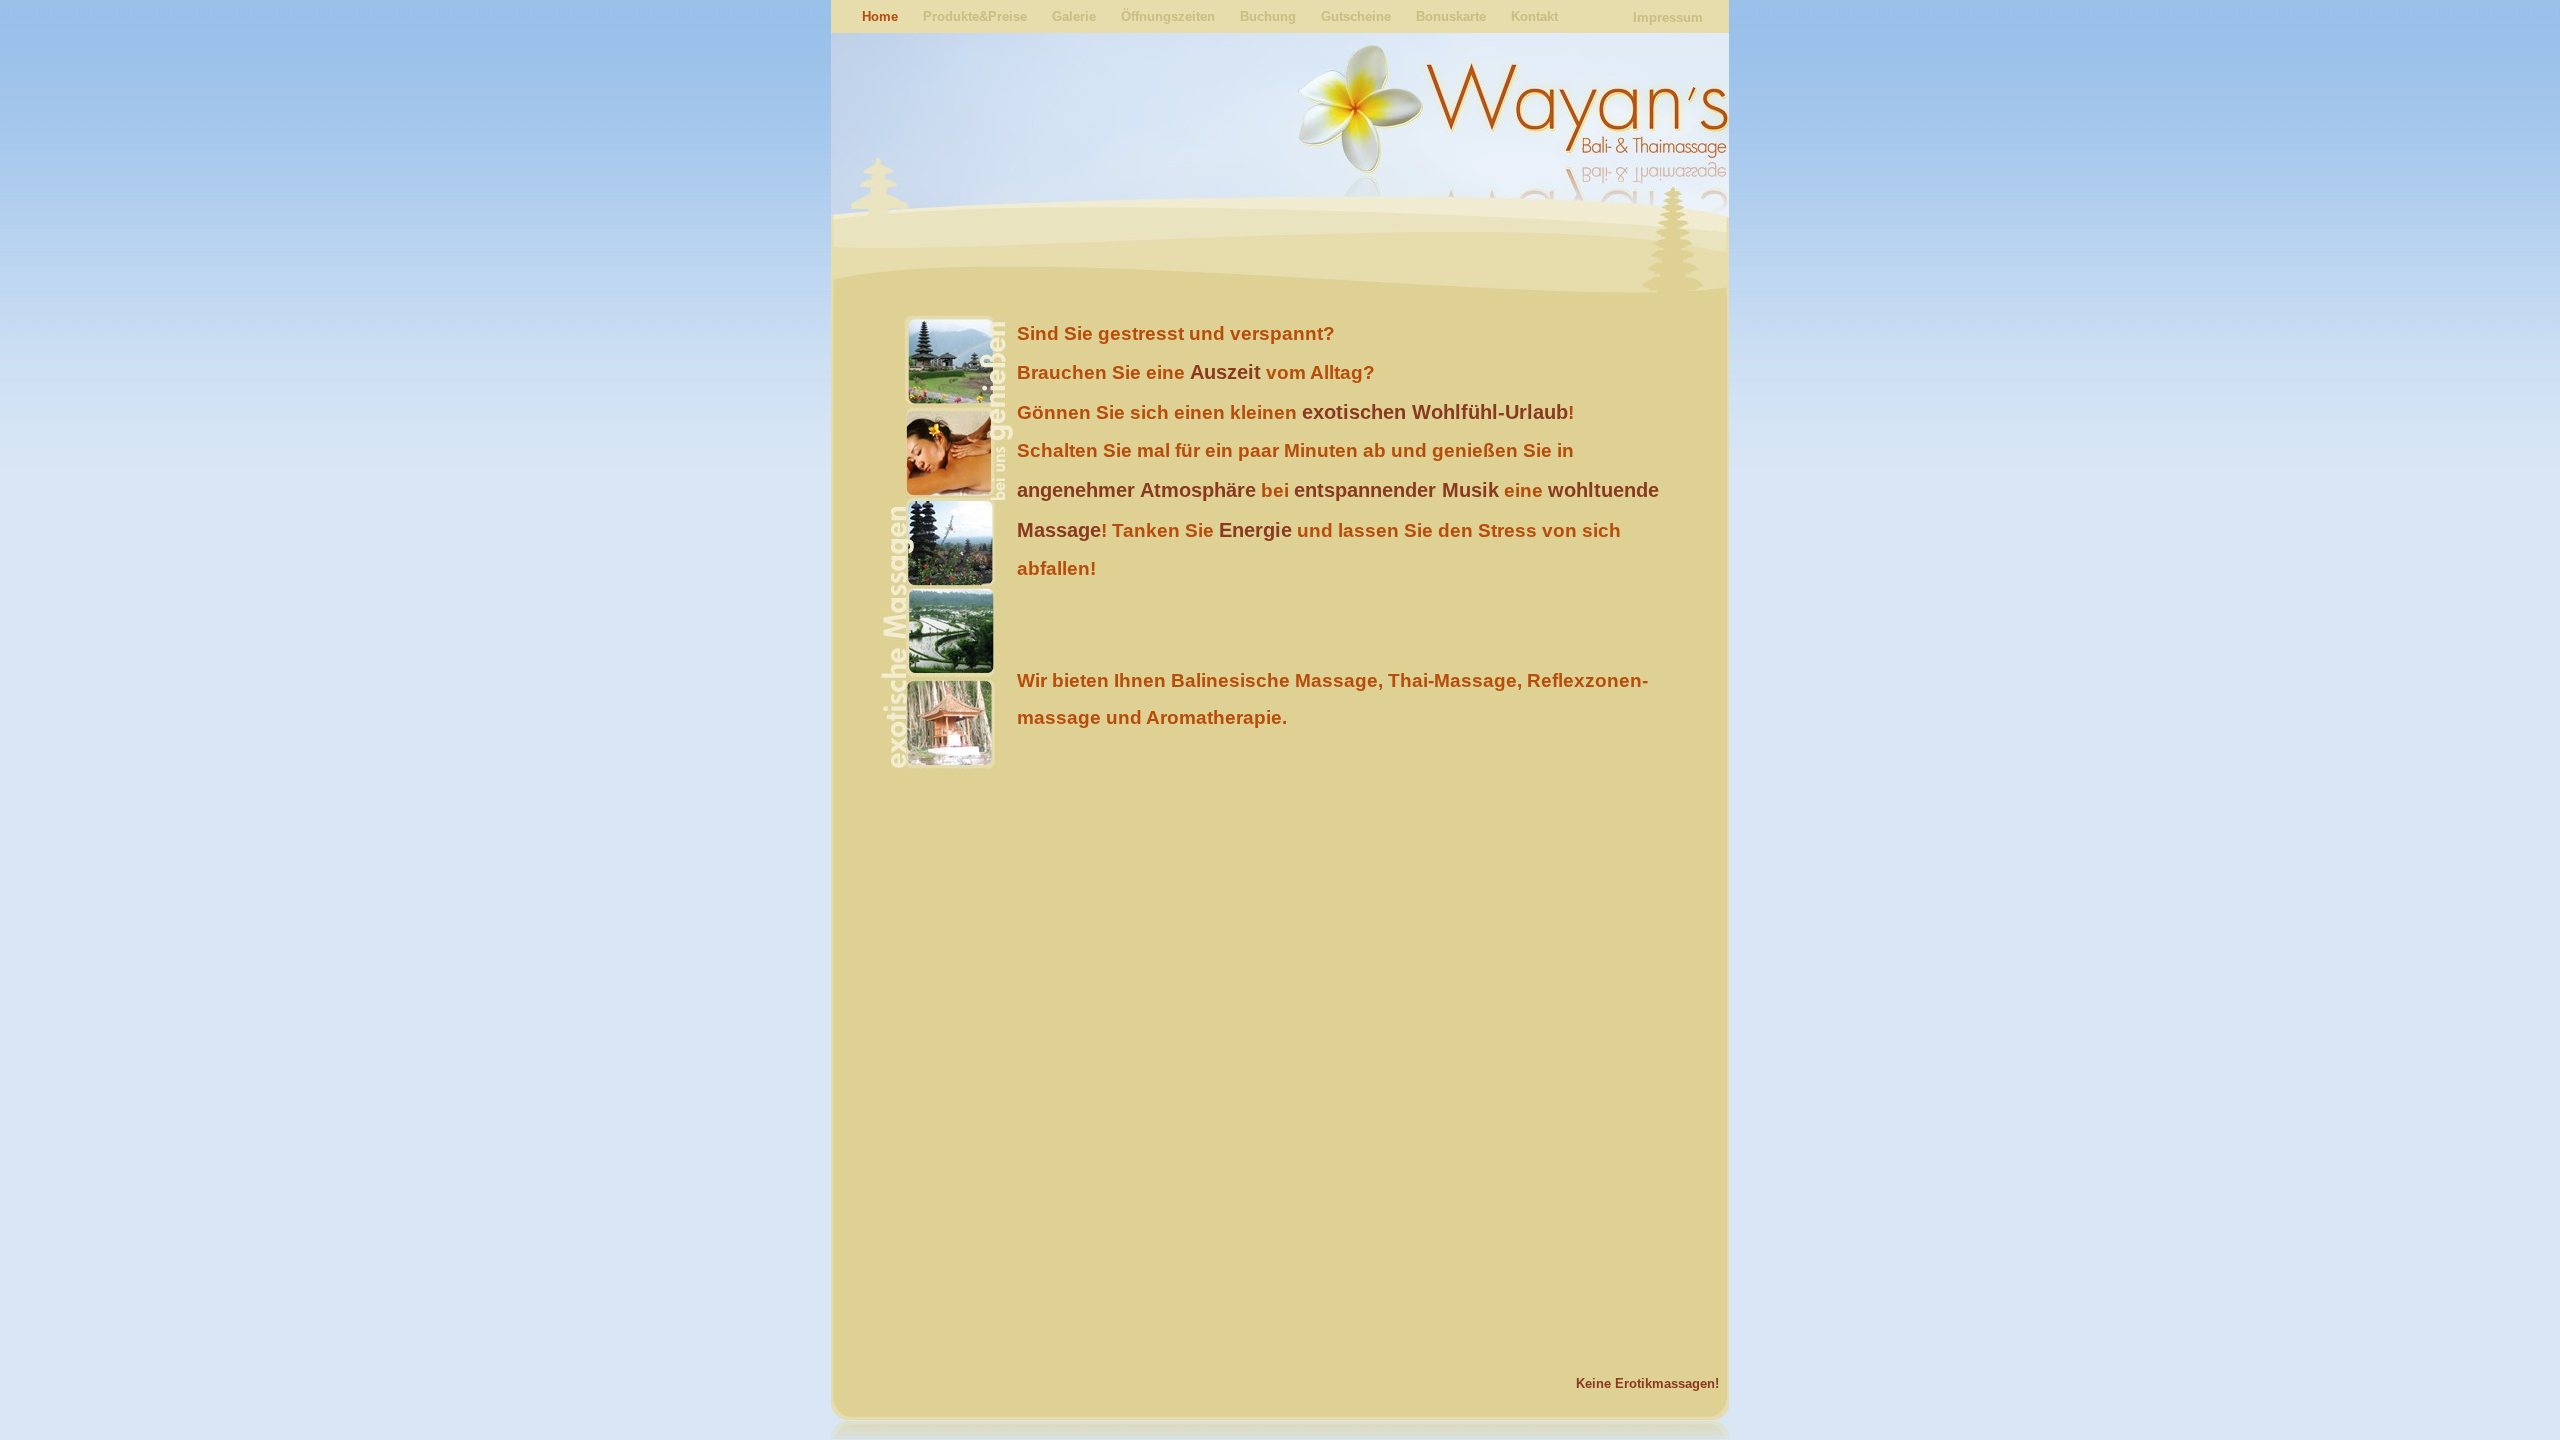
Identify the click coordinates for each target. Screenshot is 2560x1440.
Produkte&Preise (975, 16)
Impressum (1668, 17)
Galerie (1074, 16)
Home (880, 16)
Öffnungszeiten (1168, 16)
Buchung (1268, 16)
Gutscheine (1356, 16)
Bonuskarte (1451, 16)
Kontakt (1534, 16)
